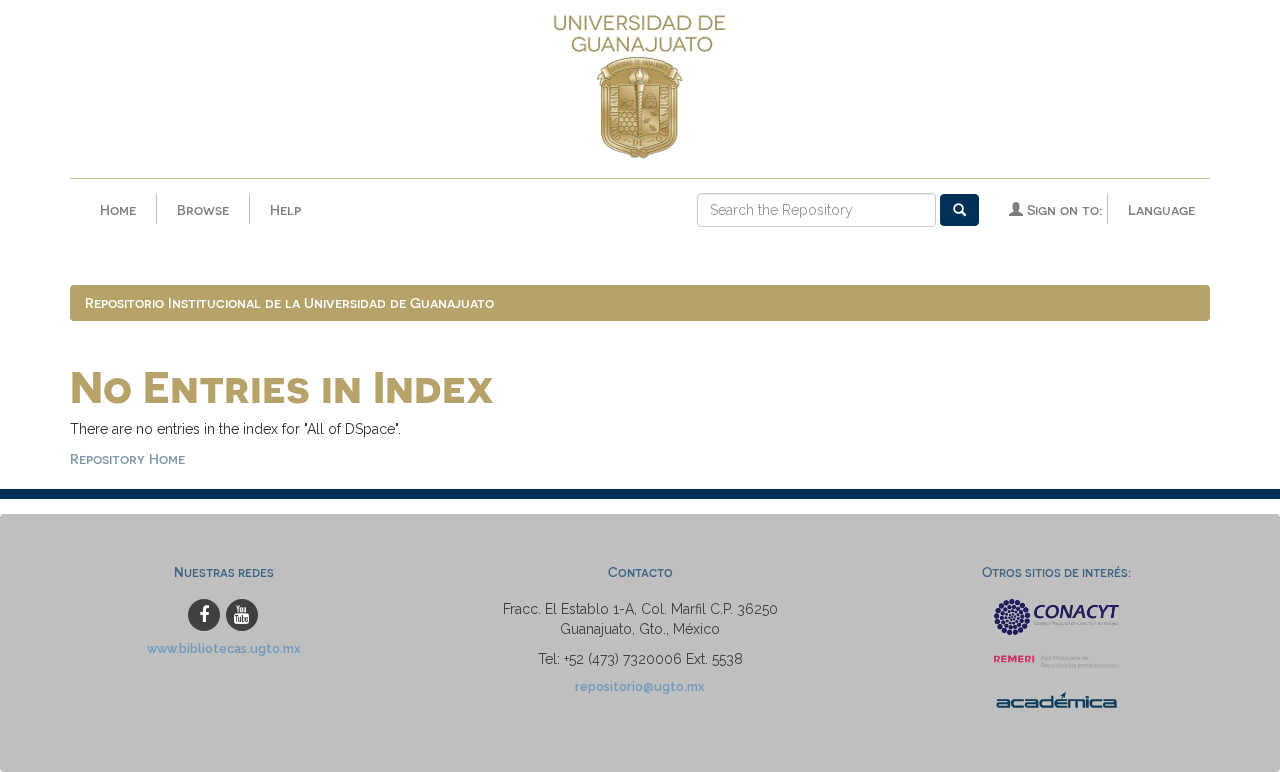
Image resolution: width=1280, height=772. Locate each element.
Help (285, 209)
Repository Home (127, 458)
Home (118, 209)
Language (1161, 209)
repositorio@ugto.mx (640, 686)
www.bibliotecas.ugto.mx (224, 648)
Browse (203, 209)
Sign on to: (1062, 209)
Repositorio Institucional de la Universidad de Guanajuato (289, 302)
